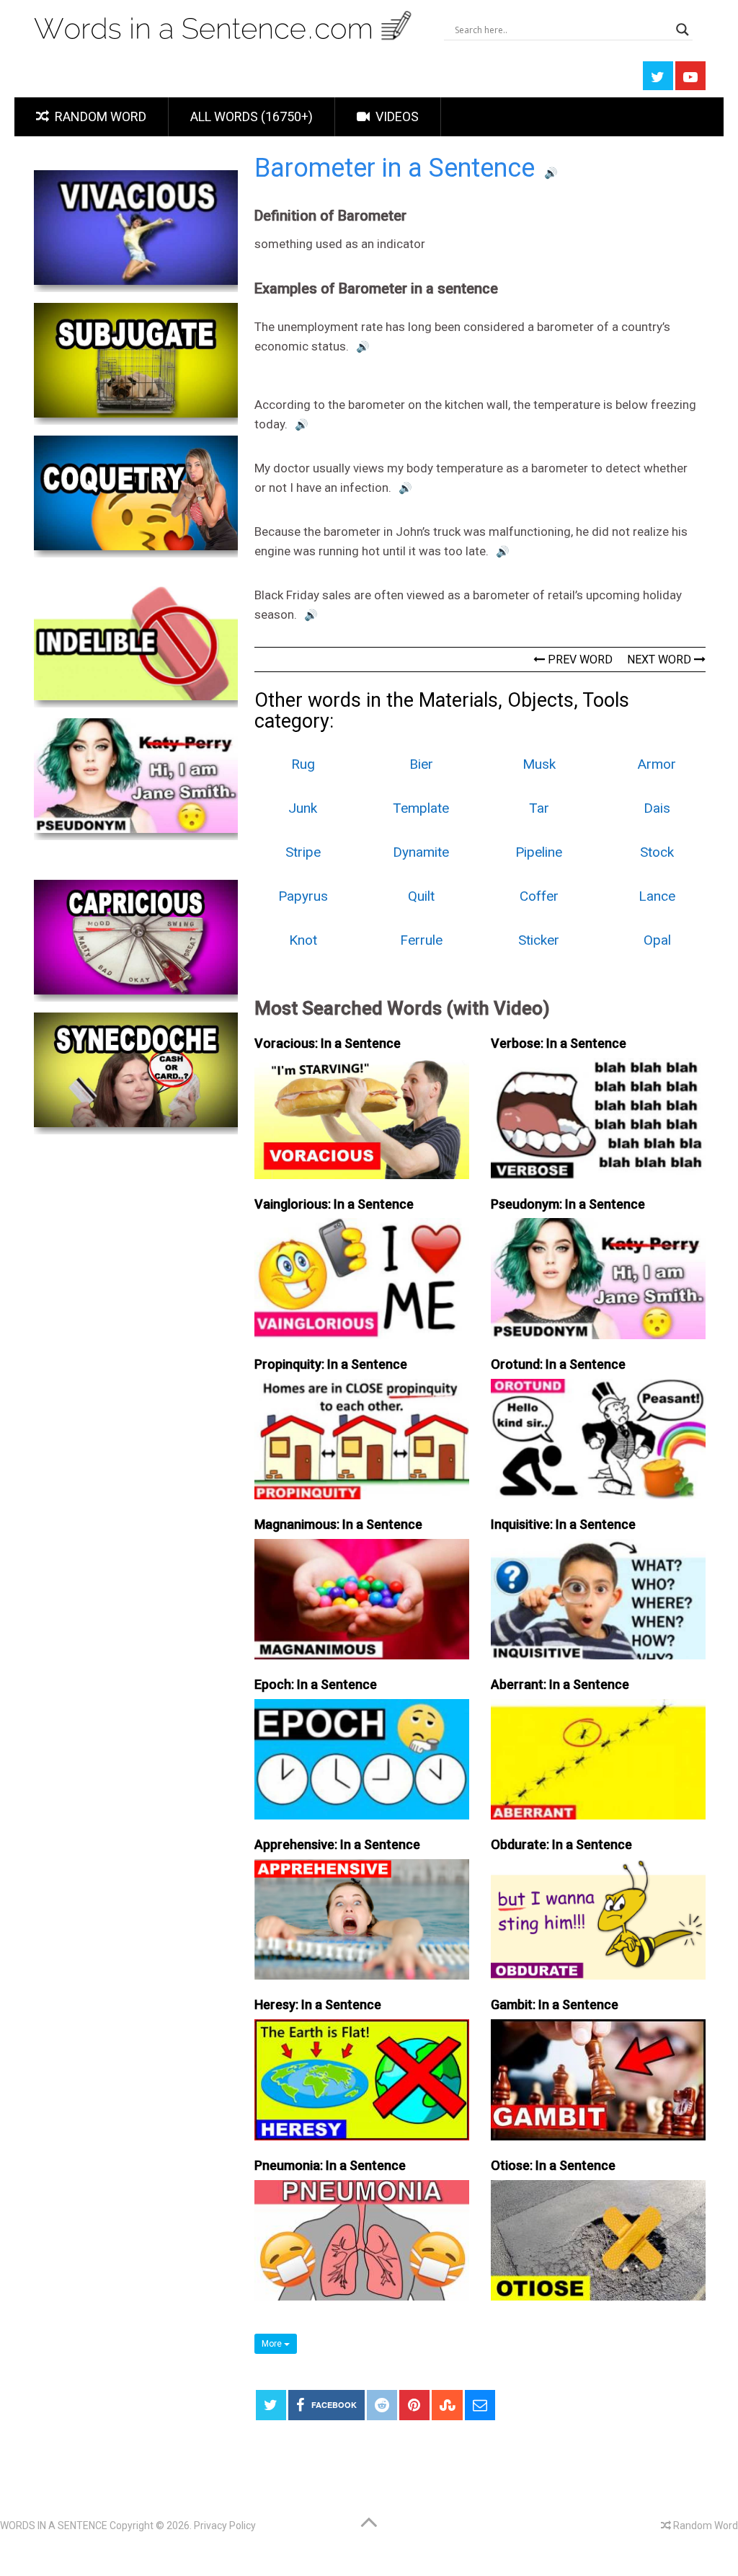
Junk (303, 808)
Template (421, 808)
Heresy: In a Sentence (318, 2004)
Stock (657, 852)
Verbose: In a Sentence (559, 1043)
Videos (396, 116)
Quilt (421, 896)
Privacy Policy (225, 2526)
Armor (657, 764)
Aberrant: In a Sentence (560, 1684)
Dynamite (421, 852)
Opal (657, 940)
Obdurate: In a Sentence (561, 1844)
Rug (303, 764)
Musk (539, 764)
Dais (657, 808)
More (273, 2344)
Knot (303, 940)
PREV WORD (579, 660)
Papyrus (303, 896)
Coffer (539, 896)
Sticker (539, 940)
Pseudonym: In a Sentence (568, 1204)
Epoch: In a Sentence (316, 1684)
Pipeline (539, 852)
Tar (539, 808)
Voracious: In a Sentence (328, 1043)
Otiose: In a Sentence (553, 2165)
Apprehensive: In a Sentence (337, 1844)
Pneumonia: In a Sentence (330, 2165)
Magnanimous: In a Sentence (338, 1524)
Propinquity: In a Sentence (331, 1364)
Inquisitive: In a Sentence (563, 1524)
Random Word (99, 116)
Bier (421, 764)
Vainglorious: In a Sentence (334, 1204)
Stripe (303, 852)
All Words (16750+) (252, 116)
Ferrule (421, 940)
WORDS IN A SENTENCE (54, 2526)
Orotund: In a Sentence (558, 1364)
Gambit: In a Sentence (555, 2004)
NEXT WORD (661, 660)
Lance (657, 896)
